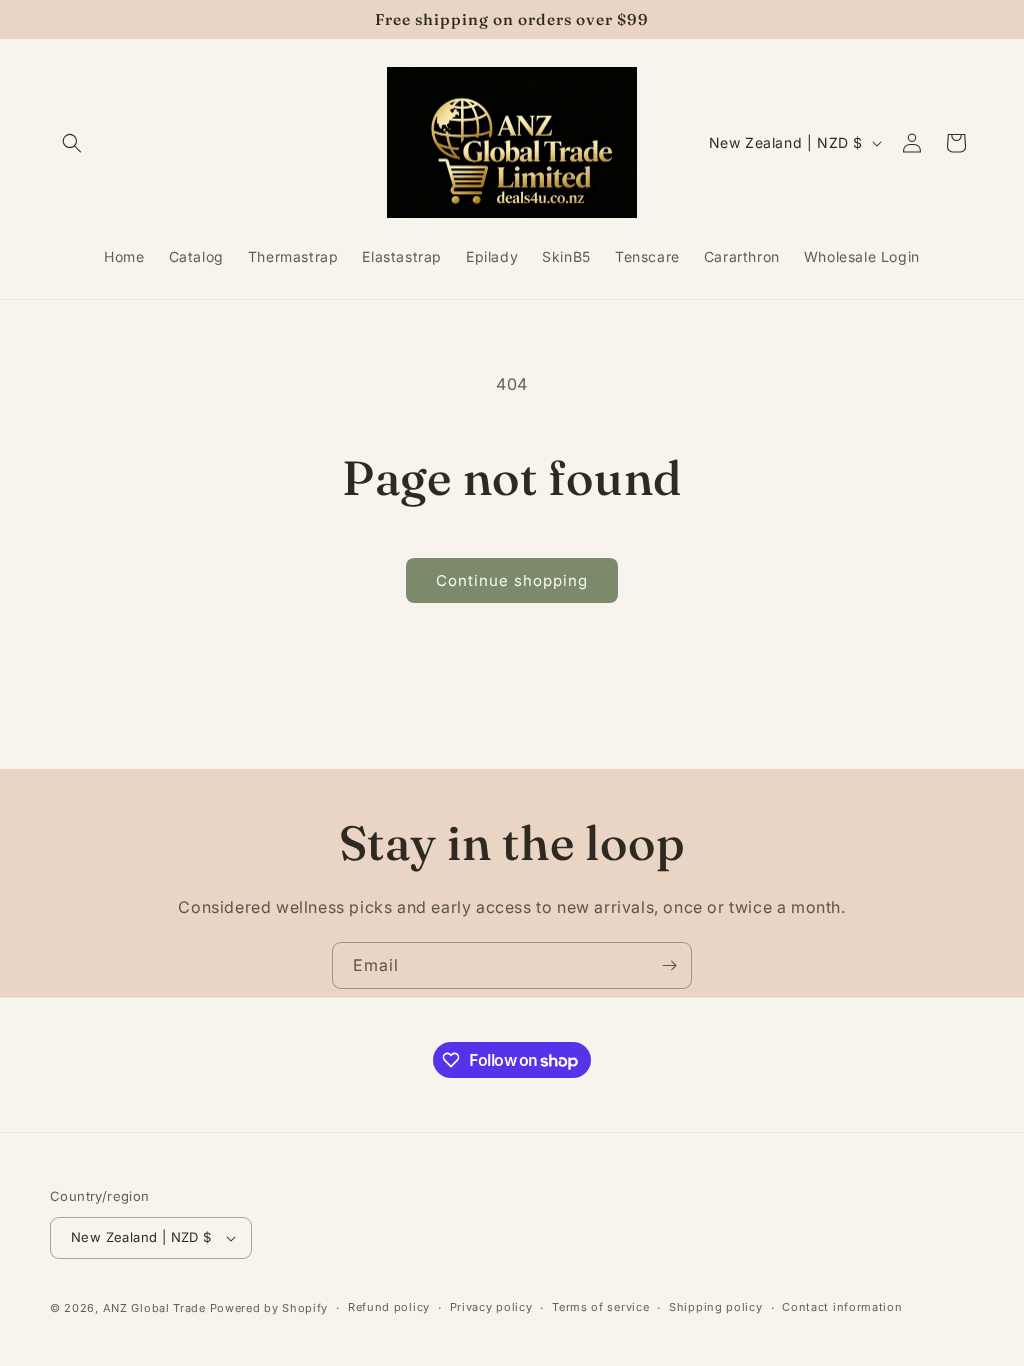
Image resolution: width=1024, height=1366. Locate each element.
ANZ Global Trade (154, 1308)
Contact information (842, 1307)
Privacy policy (491, 1307)
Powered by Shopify (269, 1308)
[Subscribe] (669, 965)
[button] (72, 143)
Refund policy (389, 1307)
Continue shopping (512, 580)
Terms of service (600, 1307)
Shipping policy (716, 1307)
